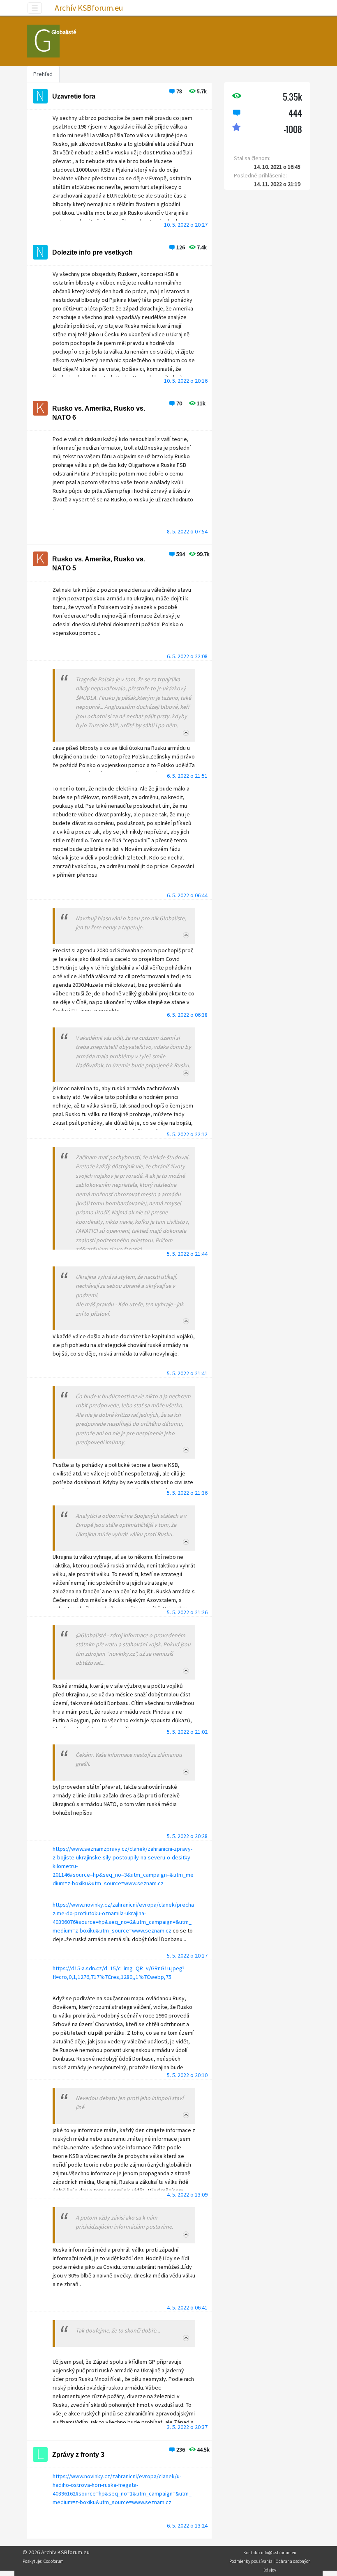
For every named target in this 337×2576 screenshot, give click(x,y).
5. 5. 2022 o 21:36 (187, 1493)
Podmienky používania (251, 2561)
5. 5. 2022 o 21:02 (187, 1732)
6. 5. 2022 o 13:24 (187, 2525)
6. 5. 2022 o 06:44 (187, 895)
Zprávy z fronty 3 (78, 2455)
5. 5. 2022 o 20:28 (187, 1836)
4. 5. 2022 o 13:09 (187, 2195)
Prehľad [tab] (43, 74)
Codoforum (53, 2561)
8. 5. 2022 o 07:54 (187, 531)
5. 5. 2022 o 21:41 (187, 1373)
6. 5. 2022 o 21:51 (187, 776)
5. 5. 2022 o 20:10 (187, 2075)
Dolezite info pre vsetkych (92, 252)
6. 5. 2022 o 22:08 (187, 656)
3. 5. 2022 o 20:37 (187, 2427)
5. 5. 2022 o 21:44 (187, 1254)
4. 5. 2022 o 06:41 (187, 2307)
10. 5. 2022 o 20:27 (186, 225)
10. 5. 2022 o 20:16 (186, 381)
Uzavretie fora (74, 96)
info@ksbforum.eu (279, 2553)
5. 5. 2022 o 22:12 (187, 1134)
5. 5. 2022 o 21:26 (187, 1612)
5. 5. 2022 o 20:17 (187, 1956)
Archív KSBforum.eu (89, 8)
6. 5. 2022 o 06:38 (187, 1015)
